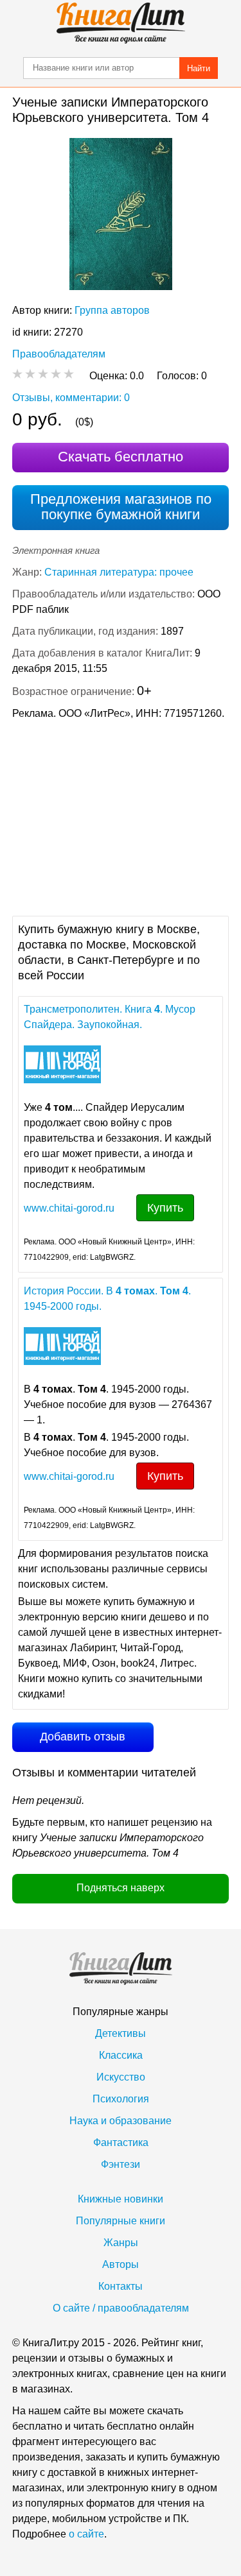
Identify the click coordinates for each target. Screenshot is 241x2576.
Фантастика (121, 2142)
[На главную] (121, 23)
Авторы (121, 2264)
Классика (121, 2055)
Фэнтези (121, 2164)
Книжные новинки (121, 2199)
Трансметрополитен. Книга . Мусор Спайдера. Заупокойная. (110, 1017)
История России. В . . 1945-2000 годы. (107, 1299)
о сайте (86, 2534)
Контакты (121, 2286)
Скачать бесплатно (121, 457)
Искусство (121, 2077)
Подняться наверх (121, 1888)
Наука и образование (121, 2121)
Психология (121, 2099)
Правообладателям (59, 354)
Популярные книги (121, 2221)
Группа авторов (112, 310)
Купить (165, 1208)
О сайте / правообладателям (121, 2308)
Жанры (121, 2243)
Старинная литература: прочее (119, 572)
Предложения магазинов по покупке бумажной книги (121, 507)
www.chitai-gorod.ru (69, 1208)
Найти (199, 68)
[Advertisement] (121, 816)
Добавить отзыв (83, 1737)
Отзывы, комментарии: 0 (71, 398)
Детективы (121, 2033)
